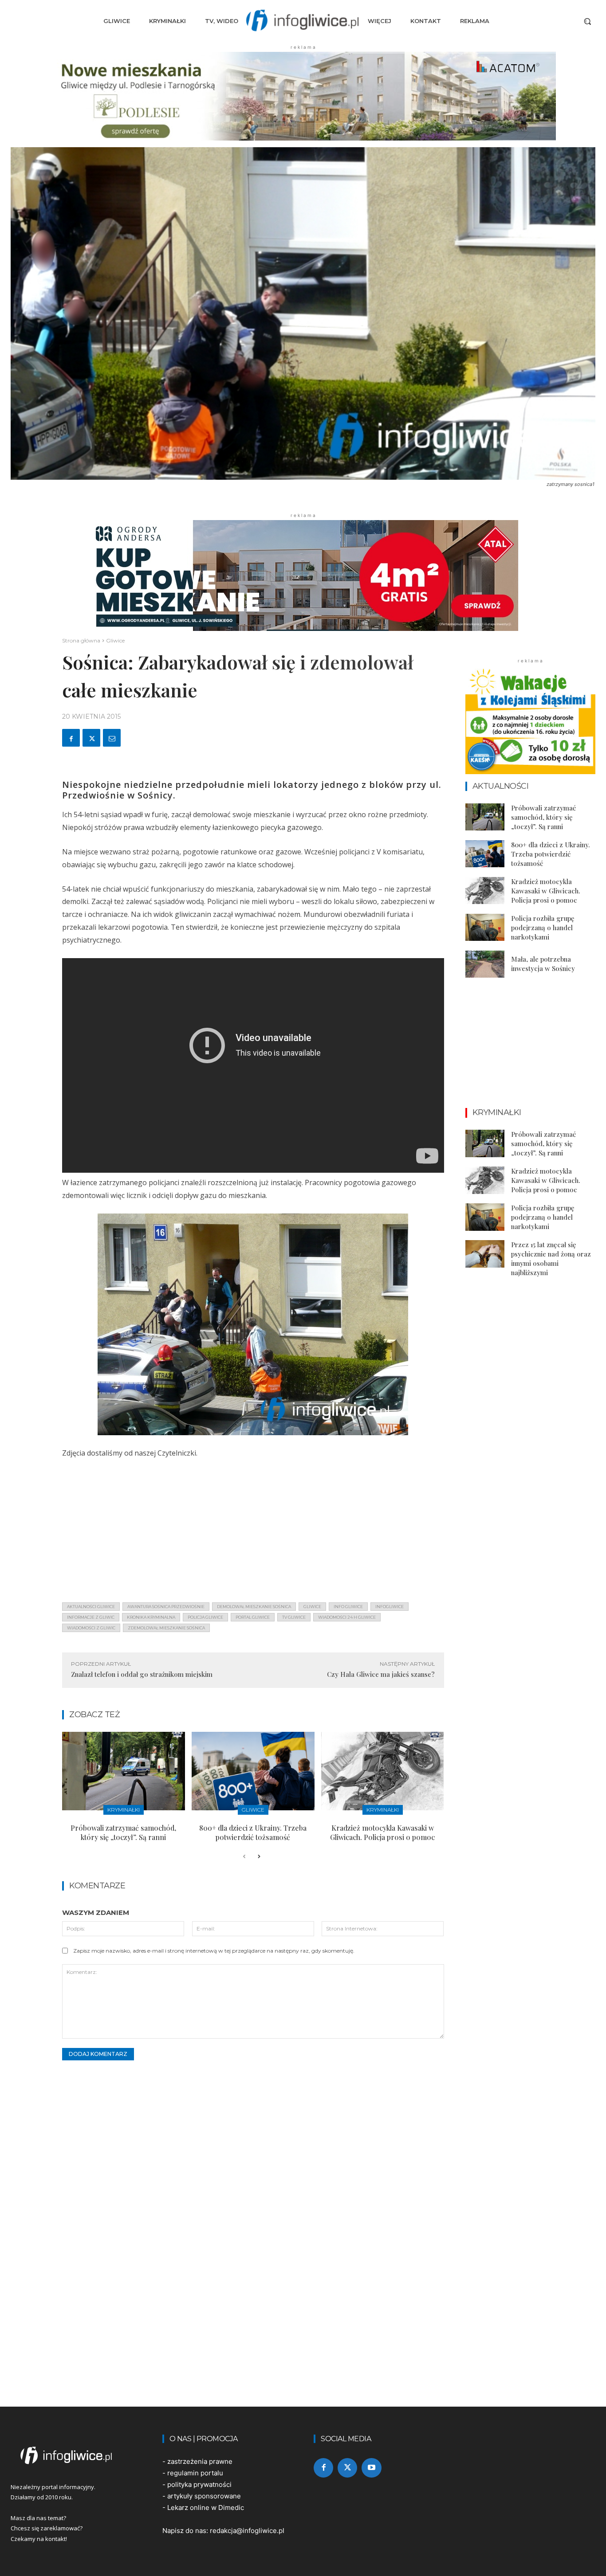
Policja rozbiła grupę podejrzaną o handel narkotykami (543, 928)
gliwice (312, 1607)
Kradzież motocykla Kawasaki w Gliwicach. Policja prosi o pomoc (382, 1832)
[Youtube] (371, 2468)
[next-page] (258, 1857)
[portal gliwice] (76, 2455)
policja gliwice (205, 1617)
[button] (587, 21)
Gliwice (115, 640)
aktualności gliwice (91, 1607)
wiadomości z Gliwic (91, 1628)
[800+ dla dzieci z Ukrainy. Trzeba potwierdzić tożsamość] (253, 1771)
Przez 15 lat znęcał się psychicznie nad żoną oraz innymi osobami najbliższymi (551, 1259)
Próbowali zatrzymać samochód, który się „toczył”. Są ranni (123, 1832)
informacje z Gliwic (91, 1617)
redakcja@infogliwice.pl (247, 2531)
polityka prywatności (199, 2484)
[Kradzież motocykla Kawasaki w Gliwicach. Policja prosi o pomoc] (383, 1771)
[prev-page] (244, 1857)
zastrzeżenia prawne (200, 2461)
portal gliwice (253, 1617)
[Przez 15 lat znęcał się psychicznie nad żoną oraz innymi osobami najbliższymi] (485, 1254)
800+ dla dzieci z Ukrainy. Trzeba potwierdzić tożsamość (253, 1832)
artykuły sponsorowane (204, 2496)
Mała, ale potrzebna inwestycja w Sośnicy (543, 964)
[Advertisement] (253, 1533)
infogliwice (390, 1607)
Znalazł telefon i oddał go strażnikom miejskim (142, 1674)
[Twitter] (91, 738)
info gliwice (348, 1607)
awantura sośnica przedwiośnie (166, 1607)
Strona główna (81, 640)
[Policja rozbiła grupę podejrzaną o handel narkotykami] (485, 928)
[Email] (112, 738)
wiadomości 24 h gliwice (347, 1617)
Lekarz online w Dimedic (206, 2507)
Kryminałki (124, 1810)
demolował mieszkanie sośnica (254, 1607)
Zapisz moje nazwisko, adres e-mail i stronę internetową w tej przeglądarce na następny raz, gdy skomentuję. (214, 1951)
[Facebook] (71, 738)
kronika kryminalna (151, 1617)
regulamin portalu (195, 2473)
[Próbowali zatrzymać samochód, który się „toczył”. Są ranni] (124, 1771)
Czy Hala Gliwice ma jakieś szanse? (381, 1674)
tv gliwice (294, 1617)
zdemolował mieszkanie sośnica (166, 1628)
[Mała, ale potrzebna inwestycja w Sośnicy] (485, 964)
